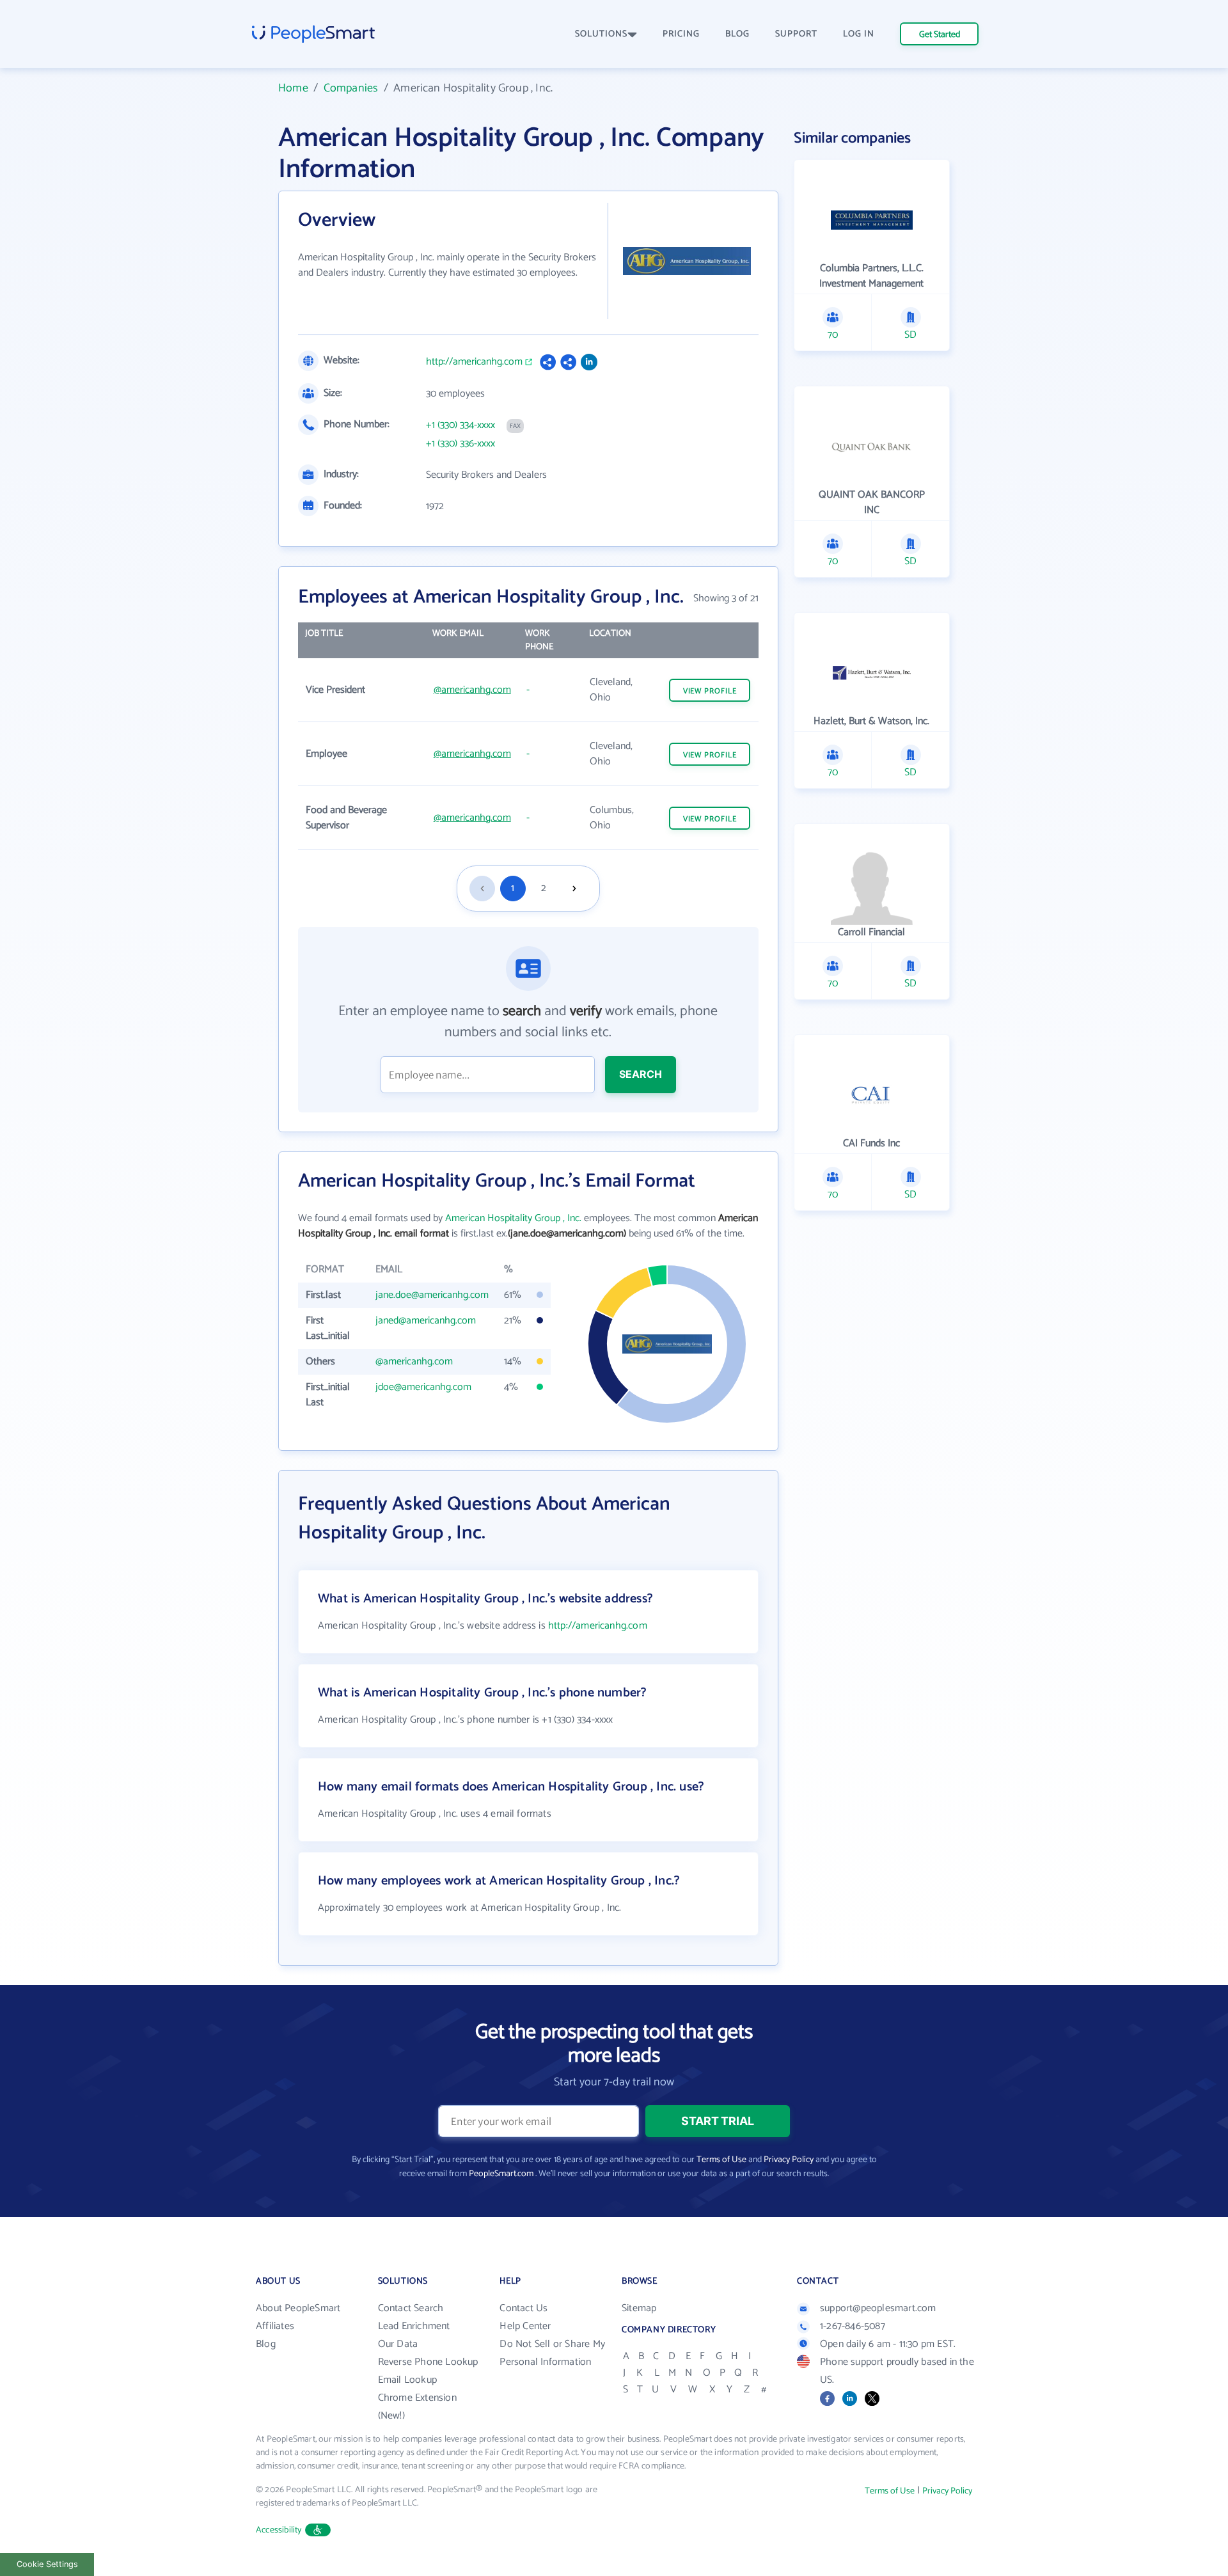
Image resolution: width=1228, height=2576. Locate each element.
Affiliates (275, 2326)
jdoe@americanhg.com (423, 1387)
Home (293, 88)
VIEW (710, 691)
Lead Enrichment (414, 2326)
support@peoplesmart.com (878, 2308)
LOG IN (859, 34)
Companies (351, 88)
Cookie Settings (47, 2564)
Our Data (398, 2344)
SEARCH (641, 1074)
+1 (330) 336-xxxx (460, 444)
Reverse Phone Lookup (428, 2362)
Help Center (525, 2326)
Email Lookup (407, 2380)
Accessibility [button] (279, 2530)
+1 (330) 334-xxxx (460, 425)
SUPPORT (796, 34)
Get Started (940, 35)
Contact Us (523, 2308)
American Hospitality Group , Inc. (513, 1218)
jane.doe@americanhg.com (432, 1295)
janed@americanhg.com (426, 1321)
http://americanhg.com (474, 362)
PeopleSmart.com (501, 2174)
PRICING (681, 34)
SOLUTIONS (601, 34)
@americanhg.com (472, 690)
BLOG (737, 34)
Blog (266, 2344)
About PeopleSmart (298, 2308)
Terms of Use (721, 2160)
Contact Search (411, 2308)
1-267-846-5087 (853, 2326)
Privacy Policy (789, 2160)
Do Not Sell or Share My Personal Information (552, 2353)
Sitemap (639, 2308)
